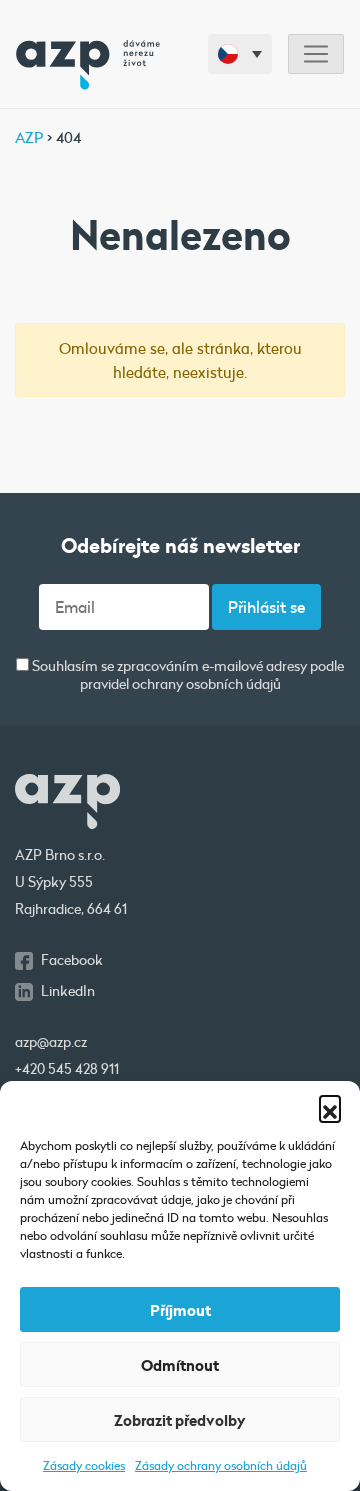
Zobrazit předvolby (180, 1420)
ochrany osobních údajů (206, 684)
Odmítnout (180, 1365)
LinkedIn (68, 991)
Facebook (72, 960)
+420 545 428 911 (67, 1069)
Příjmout (180, 1310)
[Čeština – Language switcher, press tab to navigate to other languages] (240, 54)
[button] (330, 1106)
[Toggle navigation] (316, 54)
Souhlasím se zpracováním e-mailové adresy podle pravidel (186, 675)
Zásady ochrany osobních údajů (221, 1465)
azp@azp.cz (51, 1042)
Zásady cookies (84, 1465)
